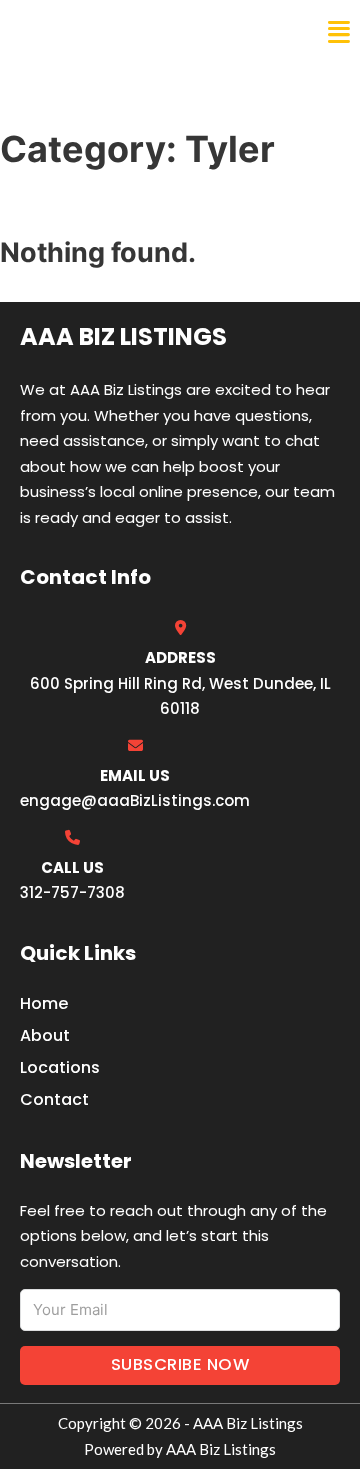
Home (44, 1003)
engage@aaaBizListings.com (135, 800)
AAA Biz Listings (98, 32)
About (45, 1035)
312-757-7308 (72, 892)
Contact (54, 1099)
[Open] (339, 32)
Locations (60, 1067)
